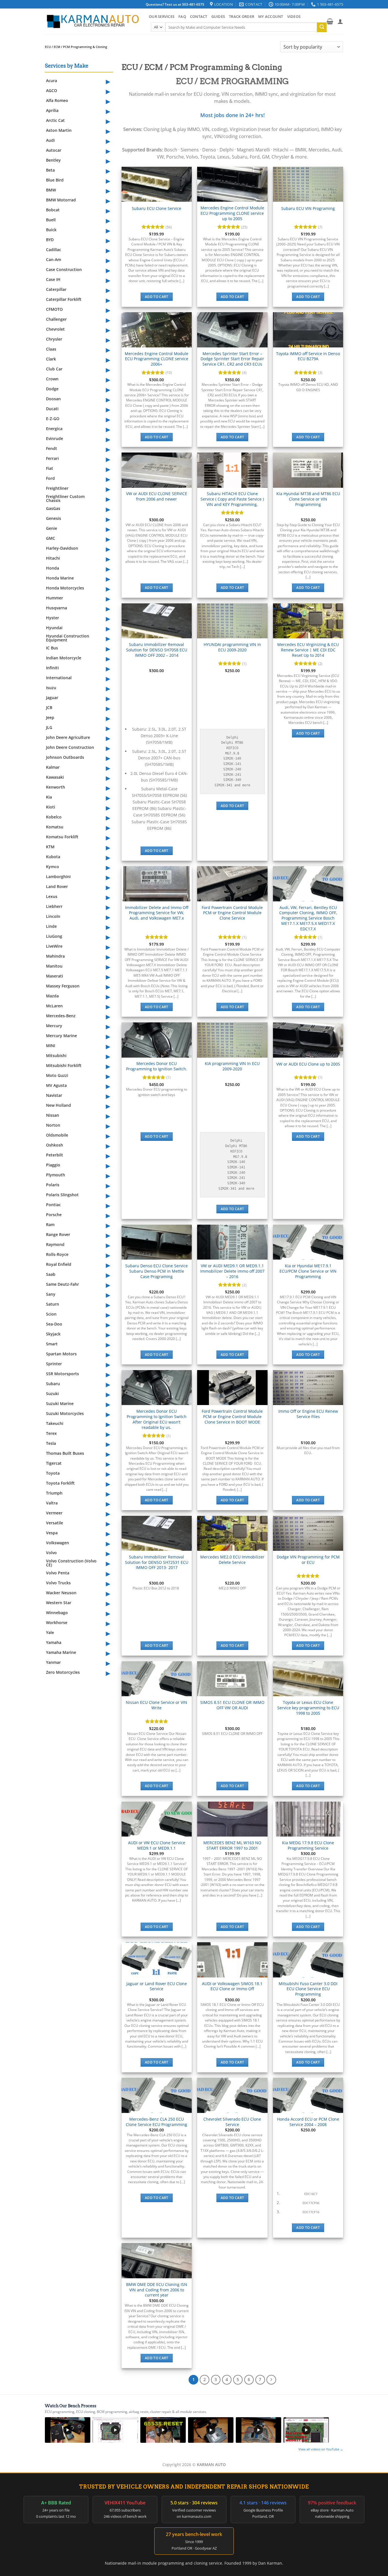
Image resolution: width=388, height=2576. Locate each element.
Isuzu (51, 688)
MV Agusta (56, 1085)
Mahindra (55, 956)
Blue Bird (55, 180)
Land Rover (57, 886)
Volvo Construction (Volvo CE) (71, 1563)
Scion (51, 1314)
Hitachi (53, 558)
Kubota (53, 857)
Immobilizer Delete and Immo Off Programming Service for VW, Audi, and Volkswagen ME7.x (157, 913)
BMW (51, 190)
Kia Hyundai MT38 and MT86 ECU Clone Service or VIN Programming (308, 499)
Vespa (52, 1533)
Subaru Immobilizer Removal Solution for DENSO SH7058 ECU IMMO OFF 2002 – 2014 (157, 650)
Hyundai (54, 628)
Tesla (51, 1443)
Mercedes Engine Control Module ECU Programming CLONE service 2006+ (157, 359)
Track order (242, 16)
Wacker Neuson (61, 1593)
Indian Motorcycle (64, 658)
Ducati (52, 409)
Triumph (54, 1493)
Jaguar (52, 698)
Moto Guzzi (57, 1075)
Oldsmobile (57, 1135)
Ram (50, 1225)
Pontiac (53, 1205)
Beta (50, 170)
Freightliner (57, 488)
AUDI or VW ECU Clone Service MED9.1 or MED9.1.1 (157, 1845)
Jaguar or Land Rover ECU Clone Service (157, 1986)
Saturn (53, 1304)
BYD (50, 240)
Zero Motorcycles (63, 1672)
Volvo (51, 1553)
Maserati (55, 976)
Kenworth (56, 787)
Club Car (54, 369)
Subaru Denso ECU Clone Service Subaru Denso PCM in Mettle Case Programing (157, 1271)
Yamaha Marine (61, 1652)
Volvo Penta (58, 1573)
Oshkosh (55, 1145)
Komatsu (55, 827)
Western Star (59, 1603)
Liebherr (54, 906)
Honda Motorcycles (65, 588)
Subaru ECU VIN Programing (308, 209)
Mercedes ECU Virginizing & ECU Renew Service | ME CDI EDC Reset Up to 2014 (308, 650)
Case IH (53, 279)
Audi (50, 140)
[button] (330, 21)
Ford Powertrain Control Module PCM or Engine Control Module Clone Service (232, 913)
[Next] (271, 2380)
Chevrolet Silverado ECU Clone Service (232, 2122)
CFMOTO (54, 309)
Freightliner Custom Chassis (65, 498)
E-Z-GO (53, 419)
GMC (51, 538)
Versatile (55, 1523)
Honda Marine (60, 578)
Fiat (50, 468)
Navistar (54, 1095)
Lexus (52, 896)
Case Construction (64, 269)
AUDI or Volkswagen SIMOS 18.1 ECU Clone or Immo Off (232, 1986)
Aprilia (52, 110)
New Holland (59, 1105)
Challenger (56, 319)
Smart (52, 1344)
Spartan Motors (61, 1354)
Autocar (54, 150)
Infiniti (52, 668)
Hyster (53, 618)
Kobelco (54, 817)
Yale (50, 1632)
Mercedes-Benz (61, 1016)
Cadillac (54, 250)
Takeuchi (55, 1423)
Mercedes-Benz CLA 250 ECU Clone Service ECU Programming (157, 2122)
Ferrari (52, 458)
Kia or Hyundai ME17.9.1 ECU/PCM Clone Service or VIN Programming (308, 1271)
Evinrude (55, 438)
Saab (51, 1274)
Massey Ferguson (63, 986)
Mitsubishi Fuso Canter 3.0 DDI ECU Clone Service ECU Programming (308, 1989)
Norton (53, 1125)
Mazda (52, 996)
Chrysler (54, 339)
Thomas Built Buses (65, 1453)
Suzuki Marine (60, 1403)
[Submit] (322, 27)
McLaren (54, 1006)
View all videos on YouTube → (321, 2449)
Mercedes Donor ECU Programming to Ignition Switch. (157, 1066)
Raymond (55, 1244)
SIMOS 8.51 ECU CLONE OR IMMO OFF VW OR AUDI (232, 1705)
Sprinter (54, 1364)
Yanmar (53, 1662)
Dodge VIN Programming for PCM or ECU (308, 1560)
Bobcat (53, 210)
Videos (294, 16)
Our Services (162, 16)
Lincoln (53, 916)
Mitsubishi (56, 1055)
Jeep (50, 717)
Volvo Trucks (58, 1583)
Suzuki (52, 1394)
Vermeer (54, 1513)
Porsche (54, 1215)
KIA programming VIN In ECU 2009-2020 (232, 1066)
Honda (53, 568)
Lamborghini (58, 877)
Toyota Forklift (60, 1483)
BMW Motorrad (61, 200)
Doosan (53, 399)
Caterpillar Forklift (64, 299)
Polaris (53, 1185)
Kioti (51, 807)
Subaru (53, 1384)
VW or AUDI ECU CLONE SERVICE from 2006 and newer (157, 496)
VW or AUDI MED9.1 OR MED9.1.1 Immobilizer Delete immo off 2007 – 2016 (232, 1271)
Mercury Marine (61, 1036)
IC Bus (52, 648)
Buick (51, 230)
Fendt (52, 448)
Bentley (53, 160)
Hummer (55, 598)
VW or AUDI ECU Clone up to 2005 (308, 1064)
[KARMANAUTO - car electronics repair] (93, 21)
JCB (49, 707)
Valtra (52, 1503)
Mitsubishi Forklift (64, 1065)
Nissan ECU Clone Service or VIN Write (157, 1705)
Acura (52, 81)
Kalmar (53, 767)
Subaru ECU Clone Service (157, 209)
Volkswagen (58, 1543)
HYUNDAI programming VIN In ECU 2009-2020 (232, 647)
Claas (51, 349)
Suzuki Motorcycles (65, 1413)
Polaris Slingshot (62, 1195)
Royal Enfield (59, 1264)
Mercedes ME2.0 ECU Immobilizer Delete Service (232, 1560)
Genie (52, 528)
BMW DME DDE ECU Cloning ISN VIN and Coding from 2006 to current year (157, 2290)
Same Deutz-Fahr (62, 1284)
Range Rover (58, 1234)
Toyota (53, 1473)
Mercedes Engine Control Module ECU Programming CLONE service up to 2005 (232, 213)
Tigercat (54, 1463)
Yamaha (54, 1642)
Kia (49, 797)
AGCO (52, 90)
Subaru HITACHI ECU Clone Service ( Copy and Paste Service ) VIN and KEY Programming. (232, 499)
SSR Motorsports (62, 1374)
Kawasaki (55, 777)
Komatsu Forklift (62, 837)
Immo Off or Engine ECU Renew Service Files (308, 1414)
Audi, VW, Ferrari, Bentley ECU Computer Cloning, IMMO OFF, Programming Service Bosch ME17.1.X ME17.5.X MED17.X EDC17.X (308, 918)
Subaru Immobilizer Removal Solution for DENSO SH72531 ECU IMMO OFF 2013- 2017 (157, 1562)
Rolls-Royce (57, 1254)
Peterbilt (55, 1155)
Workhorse (57, 1622)
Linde (51, 926)
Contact (199, 16)
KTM (50, 847)
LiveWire (54, 946)
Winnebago (57, 1613)
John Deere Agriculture (68, 737)
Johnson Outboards (65, 757)
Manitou (54, 966)
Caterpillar (56, 289)
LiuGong (54, 936)
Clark (51, 359)
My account (271, 16)
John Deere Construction (70, 747)
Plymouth (56, 1175)
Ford (50, 478)
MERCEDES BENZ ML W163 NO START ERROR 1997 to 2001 (232, 1845)
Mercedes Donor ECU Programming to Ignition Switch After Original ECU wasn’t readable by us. (157, 1419)
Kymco (53, 867)
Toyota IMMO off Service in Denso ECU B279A (308, 356)
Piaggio (53, 1165)
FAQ (182, 16)
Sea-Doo (54, 1324)
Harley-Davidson (62, 548)
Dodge (52, 389)
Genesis (54, 518)
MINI (51, 1046)
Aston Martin (59, 130)
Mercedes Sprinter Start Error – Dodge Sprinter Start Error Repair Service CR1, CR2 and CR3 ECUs (232, 359)
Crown (52, 379)
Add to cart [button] (157, 297)
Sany (51, 1294)
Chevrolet (55, 329)
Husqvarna (57, 608)
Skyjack (53, 1334)
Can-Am (54, 260)
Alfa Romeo (57, 100)
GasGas (53, 508)
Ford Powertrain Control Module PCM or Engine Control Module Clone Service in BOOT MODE (232, 1417)
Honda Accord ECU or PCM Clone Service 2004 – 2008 (308, 2122)
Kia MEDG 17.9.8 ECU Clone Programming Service (308, 1845)
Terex (51, 1433)
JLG (49, 727)
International (59, 678)
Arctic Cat (55, 120)
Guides (218, 16)
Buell (51, 220)
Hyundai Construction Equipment (68, 638)
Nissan (53, 1115)
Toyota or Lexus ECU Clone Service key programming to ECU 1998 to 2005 (308, 1708)
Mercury (54, 1026)
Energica (54, 429)
